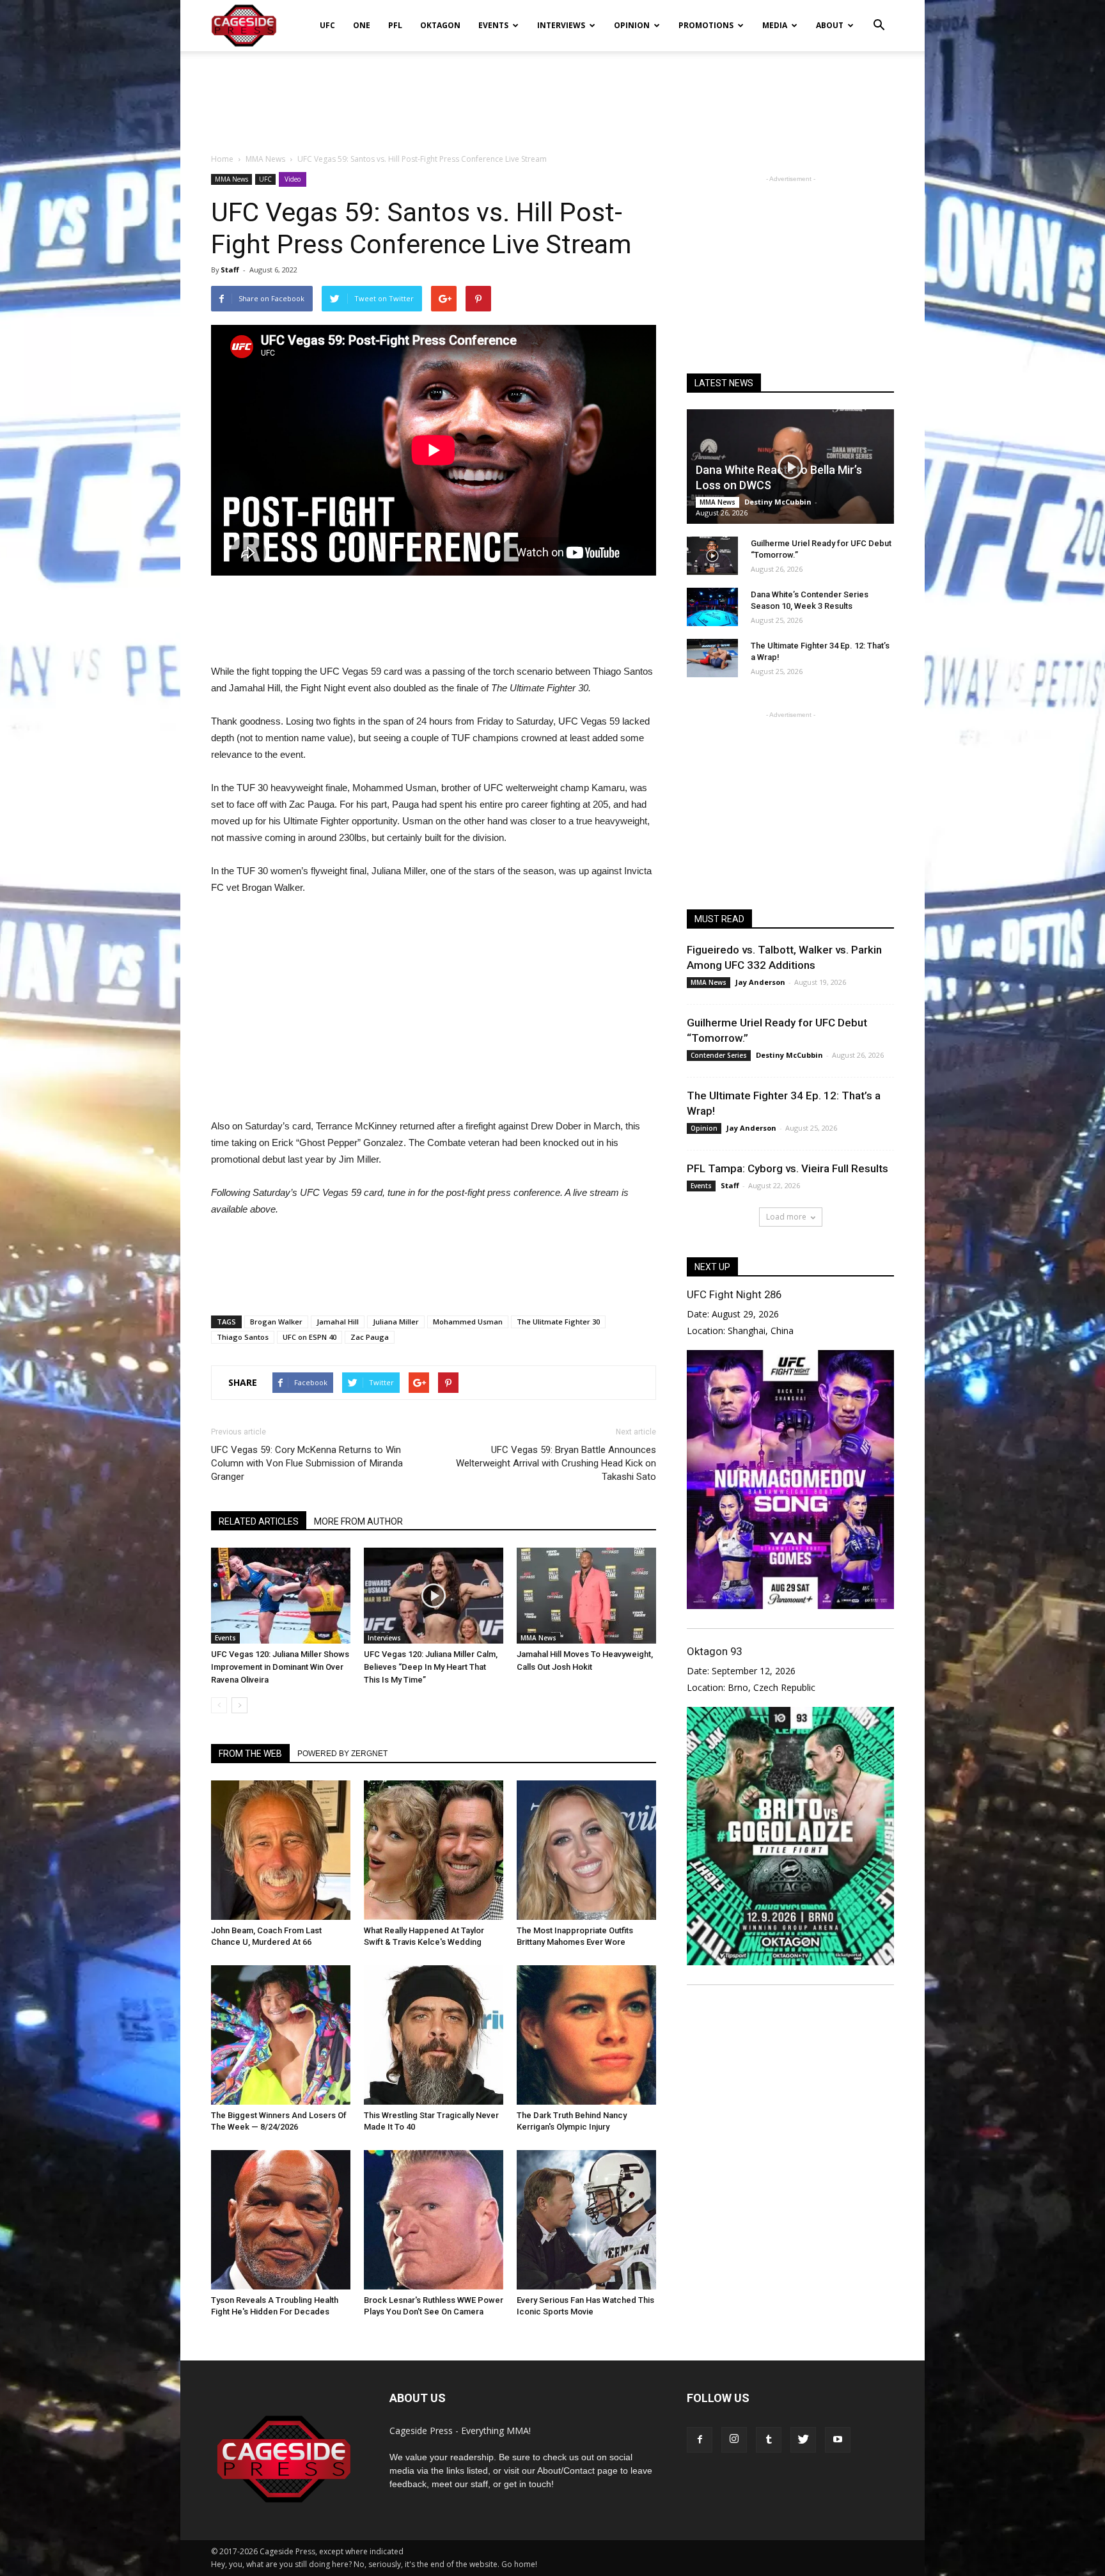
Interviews (561, 25)
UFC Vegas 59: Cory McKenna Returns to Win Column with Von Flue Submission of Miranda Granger (307, 1463)
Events (493, 25)
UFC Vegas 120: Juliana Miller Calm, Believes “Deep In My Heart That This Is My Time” (431, 1667)
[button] (879, 17)
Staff (230, 270)
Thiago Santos (243, 1337)
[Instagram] (734, 2440)
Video (293, 179)
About (830, 25)
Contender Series (719, 1055)
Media (775, 25)
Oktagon (440, 25)
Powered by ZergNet (342, 1754)
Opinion (632, 25)
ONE (362, 25)
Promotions (706, 25)
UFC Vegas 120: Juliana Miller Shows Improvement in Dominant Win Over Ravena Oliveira (280, 1667)
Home (222, 159)
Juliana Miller (396, 1322)
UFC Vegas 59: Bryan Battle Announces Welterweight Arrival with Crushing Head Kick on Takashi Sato (556, 1463)
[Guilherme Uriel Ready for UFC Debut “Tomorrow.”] (712, 556)
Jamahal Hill (338, 1322)
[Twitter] (803, 2440)
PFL (395, 25)
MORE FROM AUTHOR (358, 1521)
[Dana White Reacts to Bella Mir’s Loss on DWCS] (790, 467)
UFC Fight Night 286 (734, 1294)
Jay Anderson (760, 982)
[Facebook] (700, 2440)
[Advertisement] (552, 95)
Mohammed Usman (468, 1322)
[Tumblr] (769, 2440)
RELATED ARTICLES (259, 1521)
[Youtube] (838, 2440)
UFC (327, 25)
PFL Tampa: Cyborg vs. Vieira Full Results (788, 1168)
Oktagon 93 (714, 1651)
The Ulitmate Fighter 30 (558, 1322)
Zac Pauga (370, 1337)
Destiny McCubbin (778, 502)
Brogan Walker (276, 1322)
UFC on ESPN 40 (310, 1337)
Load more (786, 1217)
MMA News (231, 179)
